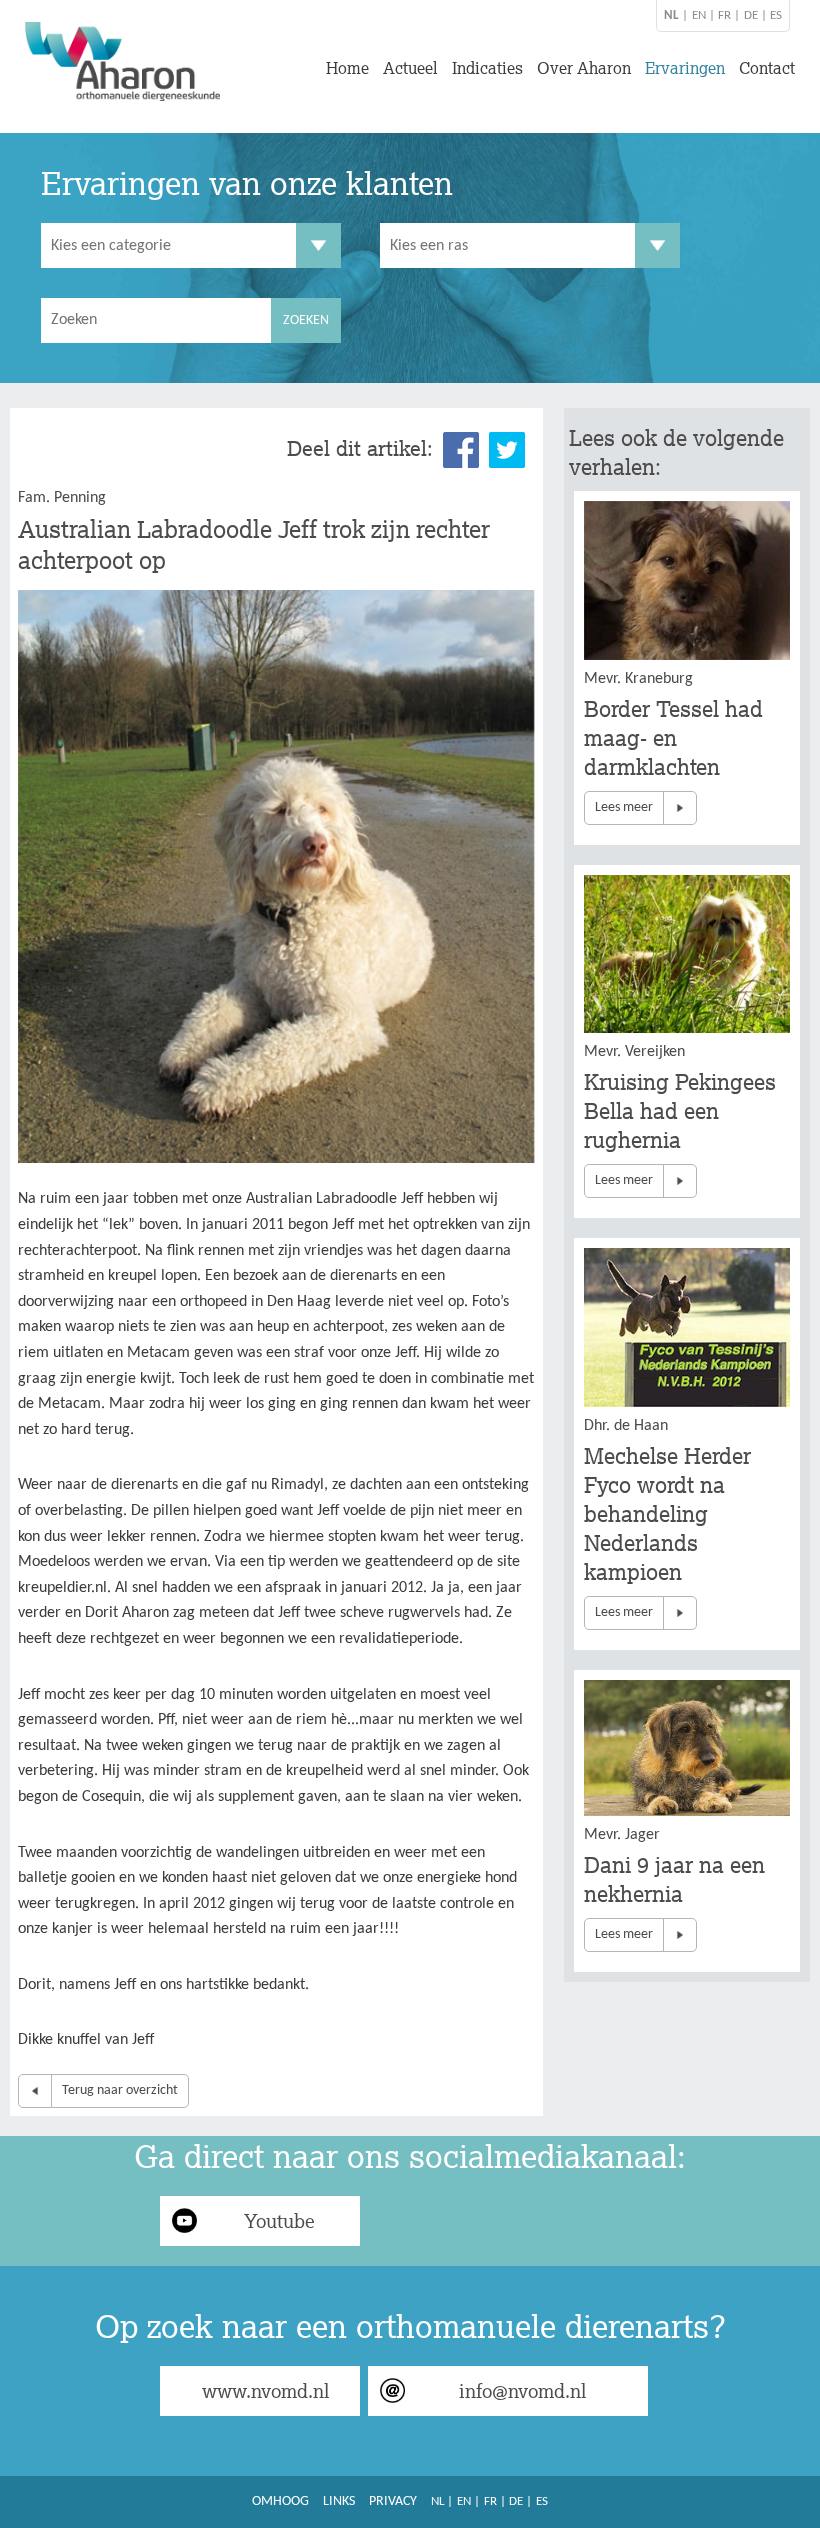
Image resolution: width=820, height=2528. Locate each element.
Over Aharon (584, 68)
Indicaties (487, 68)
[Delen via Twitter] (507, 450)
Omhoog (280, 2501)
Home (347, 68)
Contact (767, 68)
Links (339, 2501)
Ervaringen (685, 68)
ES (776, 15)
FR (724, 15)
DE (751, 15)
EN (699, 15)
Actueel (410, 68)
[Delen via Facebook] (461, 450)
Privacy (393, 2501)
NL (437, 2501)
